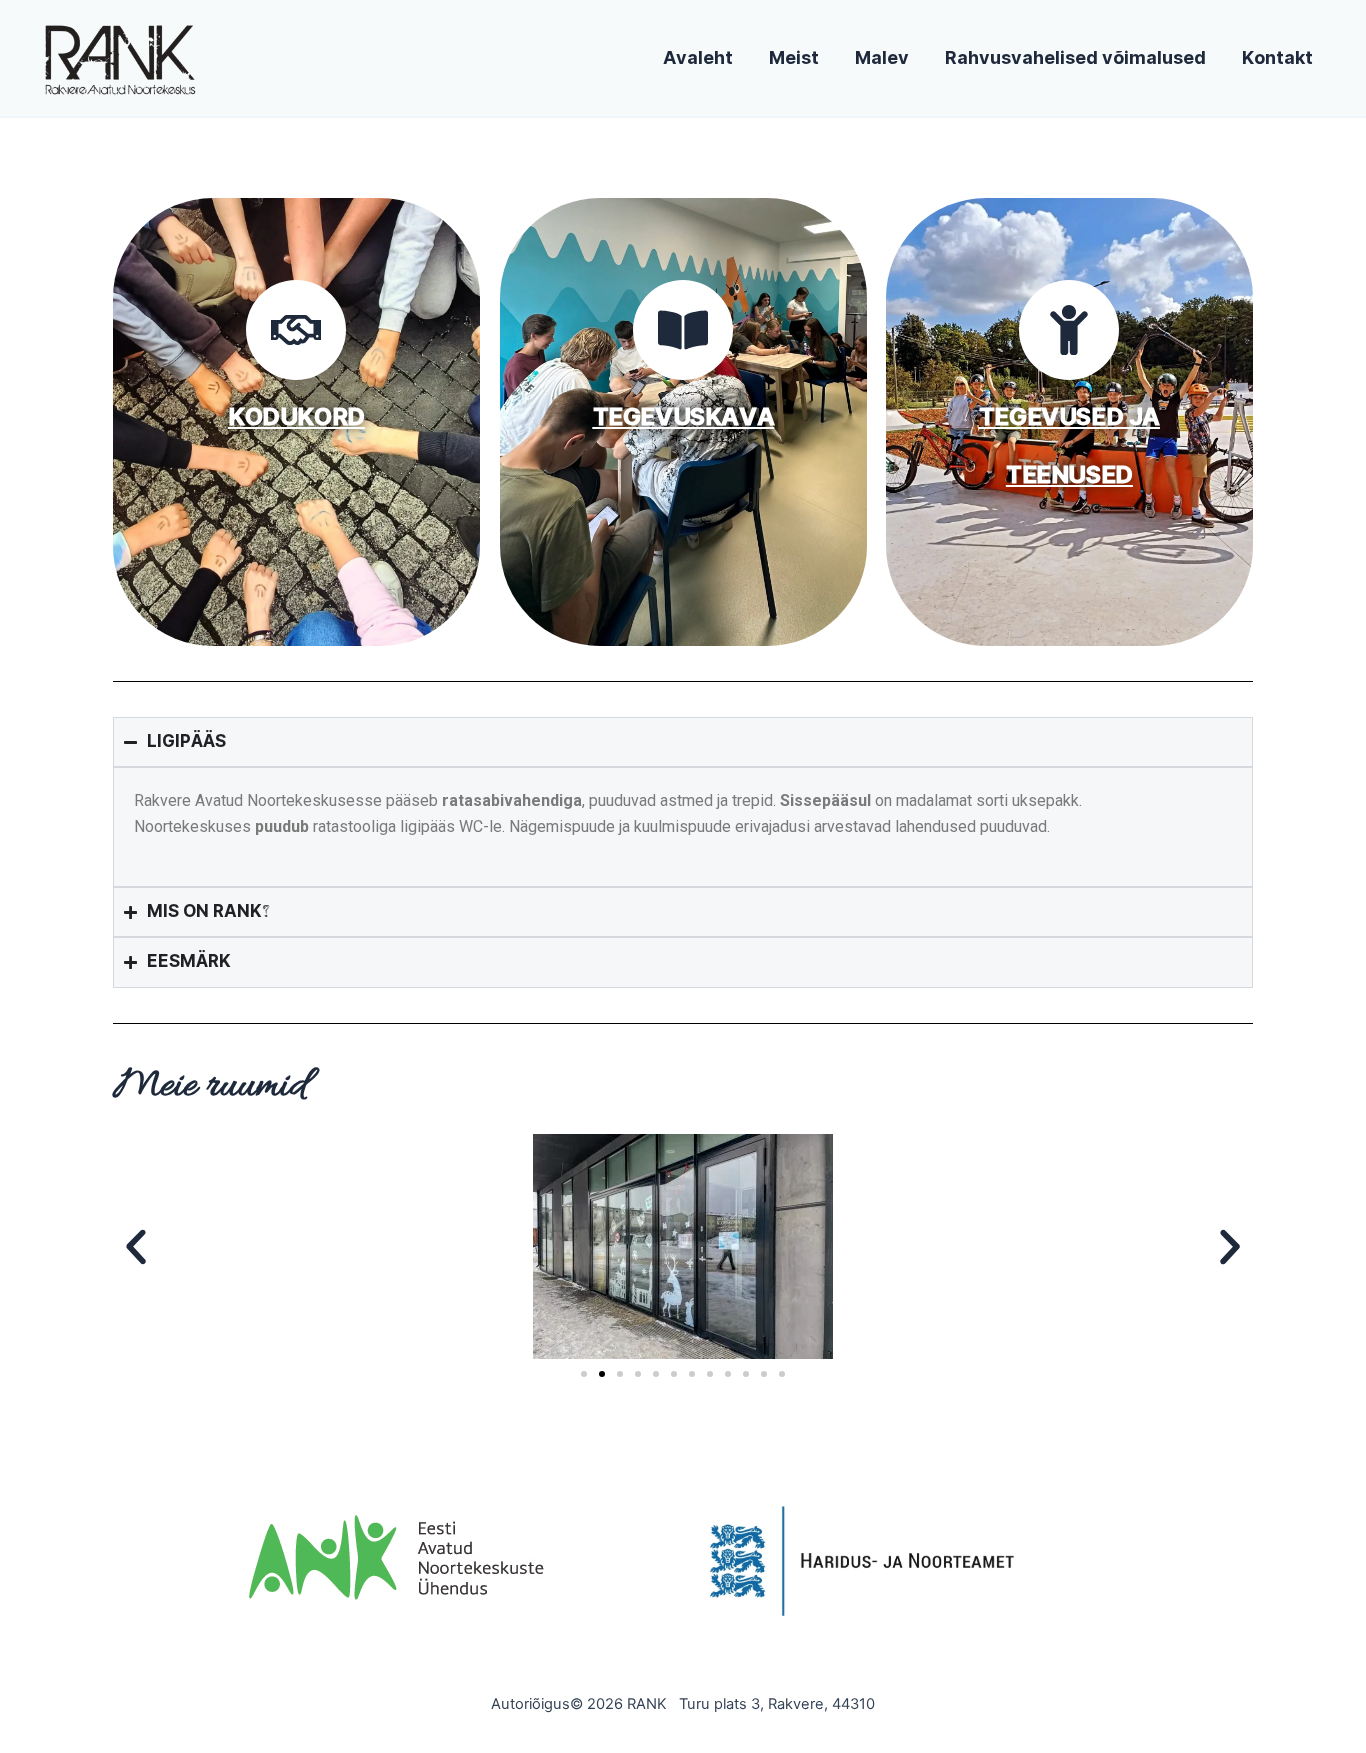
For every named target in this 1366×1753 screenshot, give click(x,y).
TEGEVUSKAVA (683, 417)
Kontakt (1277, 58)
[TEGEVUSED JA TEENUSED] (1070, 330)
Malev (882, 58)
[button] (136, 1247)
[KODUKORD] (296, 330)
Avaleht (698, 58)
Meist (794, 58)
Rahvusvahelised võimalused (1075, 58)
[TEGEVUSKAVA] (683, 330)
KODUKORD (296, 417)
